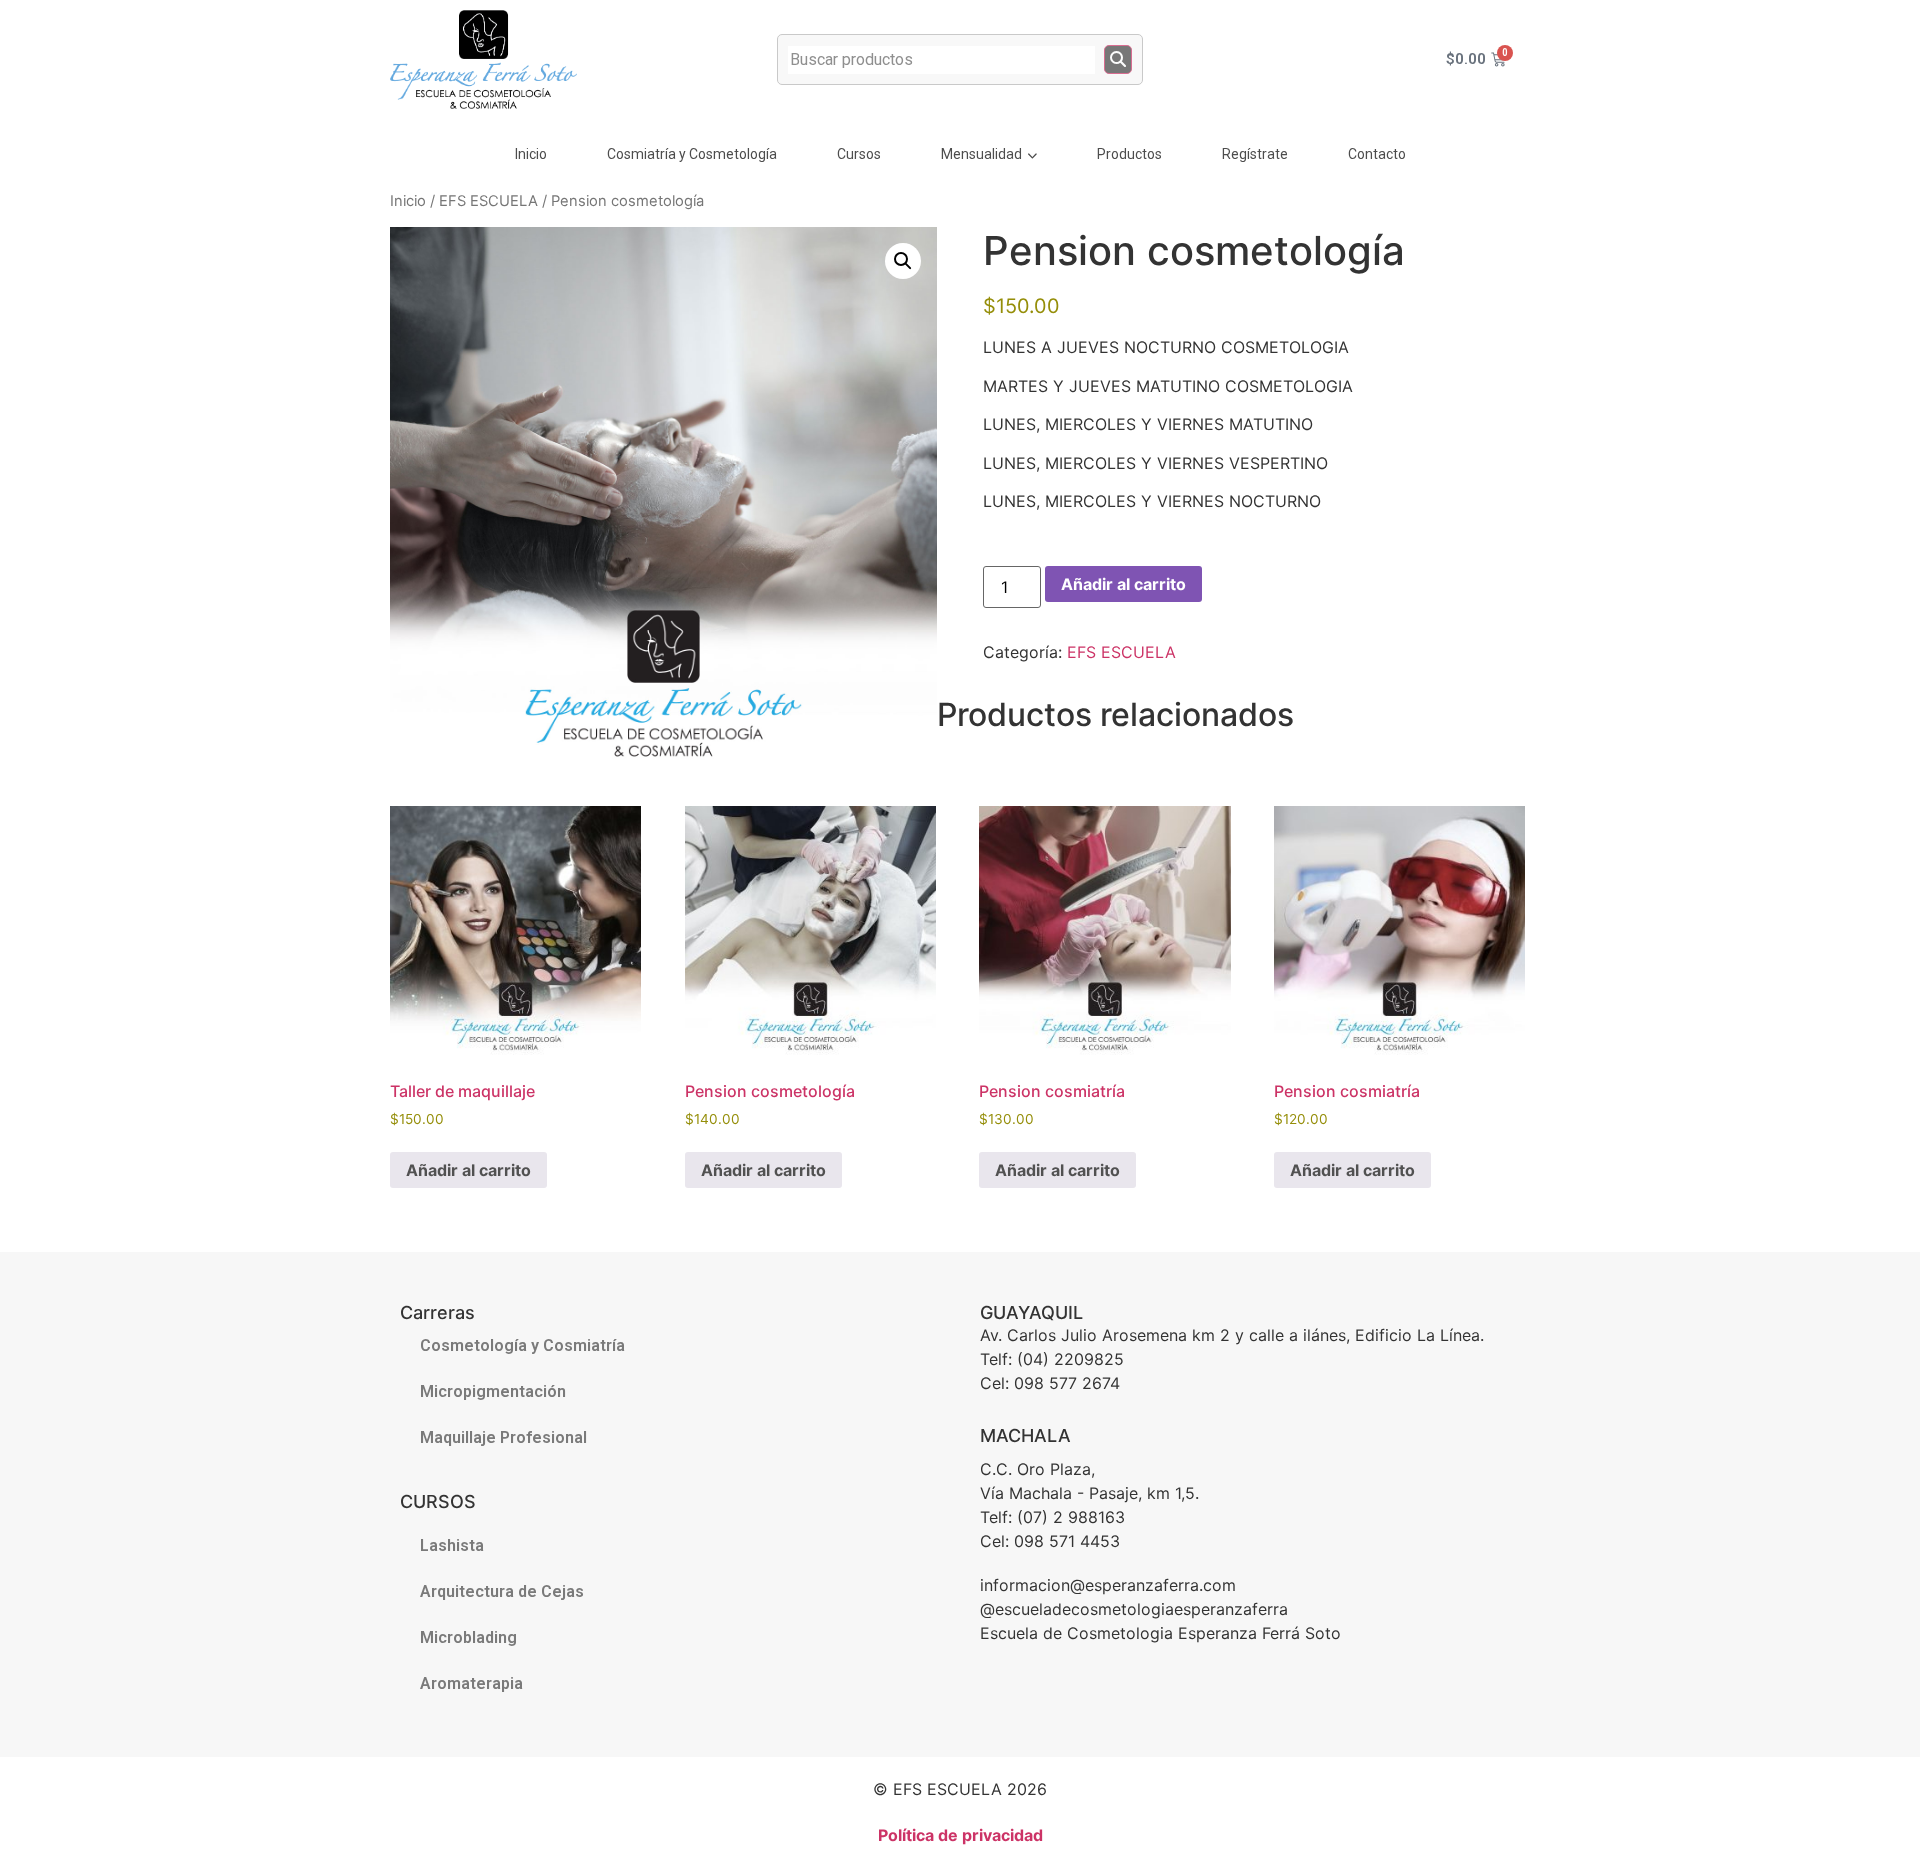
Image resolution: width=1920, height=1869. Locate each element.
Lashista (452, 1545)
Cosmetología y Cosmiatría (522, 1345)
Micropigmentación (493, 1391)
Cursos (859, 154)
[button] (903, 261)
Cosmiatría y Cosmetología (692, 154)
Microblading (468, 1637)
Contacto (1377, 154)
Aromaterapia (471, 1683)
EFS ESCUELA (488, 201)
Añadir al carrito (1123, 584)
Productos (1129, 154)
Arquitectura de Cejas (502, 1591)
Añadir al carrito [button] (468, 1170)
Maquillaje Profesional (503, 1437)
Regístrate (1255, 154)
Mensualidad (981, 154)
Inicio (531, 154)
